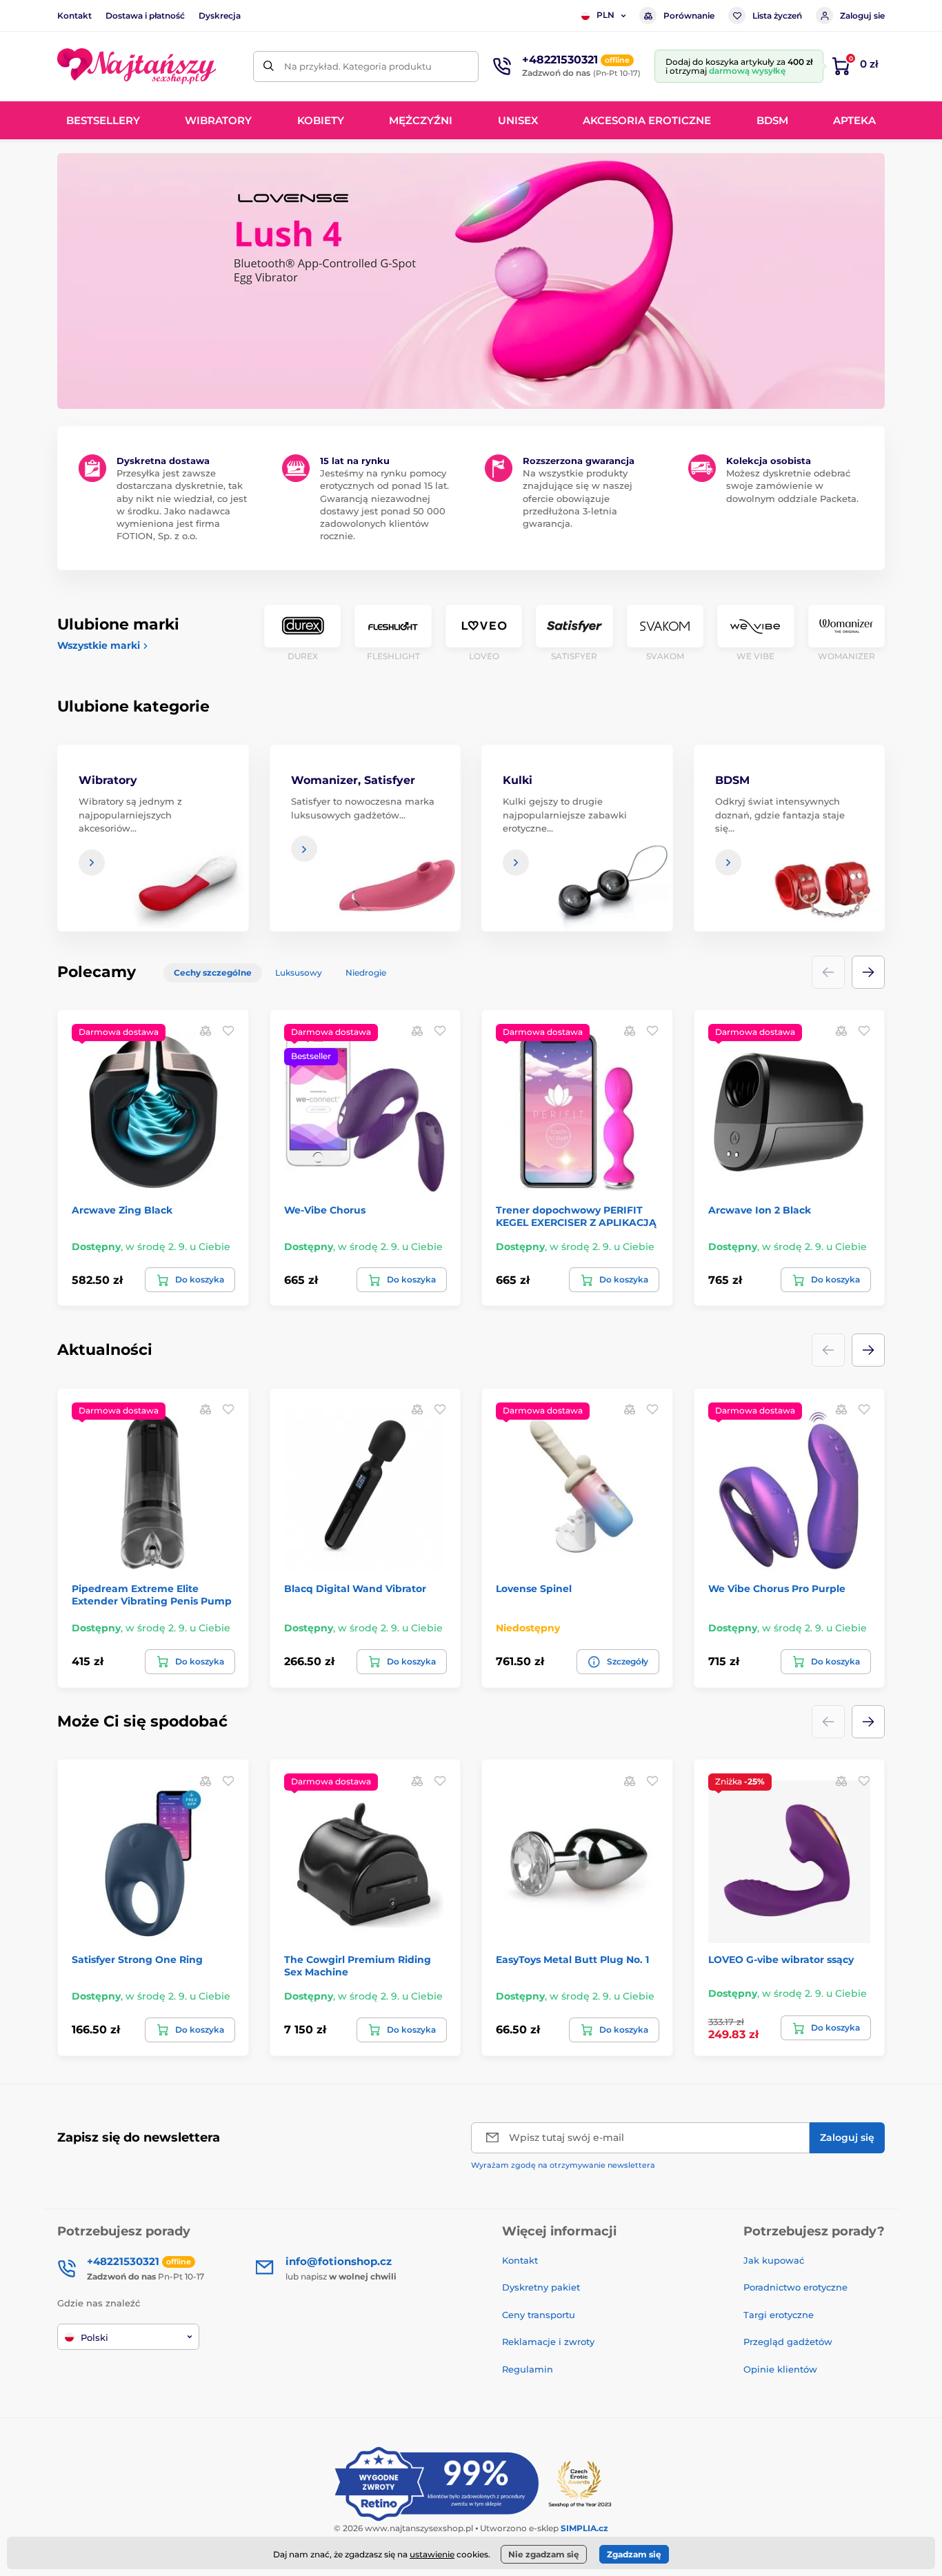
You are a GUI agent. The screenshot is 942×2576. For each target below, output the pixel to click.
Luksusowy (299, 973)
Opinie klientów (780, 2369)
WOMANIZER (846, 656)
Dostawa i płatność (145, 16)
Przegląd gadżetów (788, 2342)
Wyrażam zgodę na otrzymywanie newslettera (563, 2165)
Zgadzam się (634, 2554)
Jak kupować (774, 2260)
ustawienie (432, 2554)
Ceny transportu (539, 2315)
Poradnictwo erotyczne (795, 2287)
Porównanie (689, 16)
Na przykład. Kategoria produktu (358, 66)
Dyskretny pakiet (541, 2287)
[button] (868, 972)
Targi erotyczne (779, 2315)
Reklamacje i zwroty (548, 2342)
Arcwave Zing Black (122, 1210)
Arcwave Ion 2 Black (760, 1210)
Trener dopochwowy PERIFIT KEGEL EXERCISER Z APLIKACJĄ (576, 1216)
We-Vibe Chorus (325, 1210)
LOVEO (484, 656)
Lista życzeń (777, 16)
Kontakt (74, 16)
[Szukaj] (269, 67)
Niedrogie (366, 973)
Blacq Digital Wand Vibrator (355, 1589)
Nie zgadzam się (544, 2554)
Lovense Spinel (534, 1589)
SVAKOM (665, 656)
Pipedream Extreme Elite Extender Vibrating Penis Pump (152, 1595)
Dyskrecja (220, 16)
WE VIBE (755, 656)
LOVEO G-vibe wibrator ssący (781, 1960)
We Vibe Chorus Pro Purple (777, 1589)
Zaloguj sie (862, 16)
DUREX (303, 656)
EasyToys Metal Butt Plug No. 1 (572, 1960)
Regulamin (528, 2369)
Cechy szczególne (213, 973)
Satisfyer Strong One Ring (137, 1960)
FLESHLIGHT (393, 656)
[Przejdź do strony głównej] (137, 66)
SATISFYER (574, 656)
